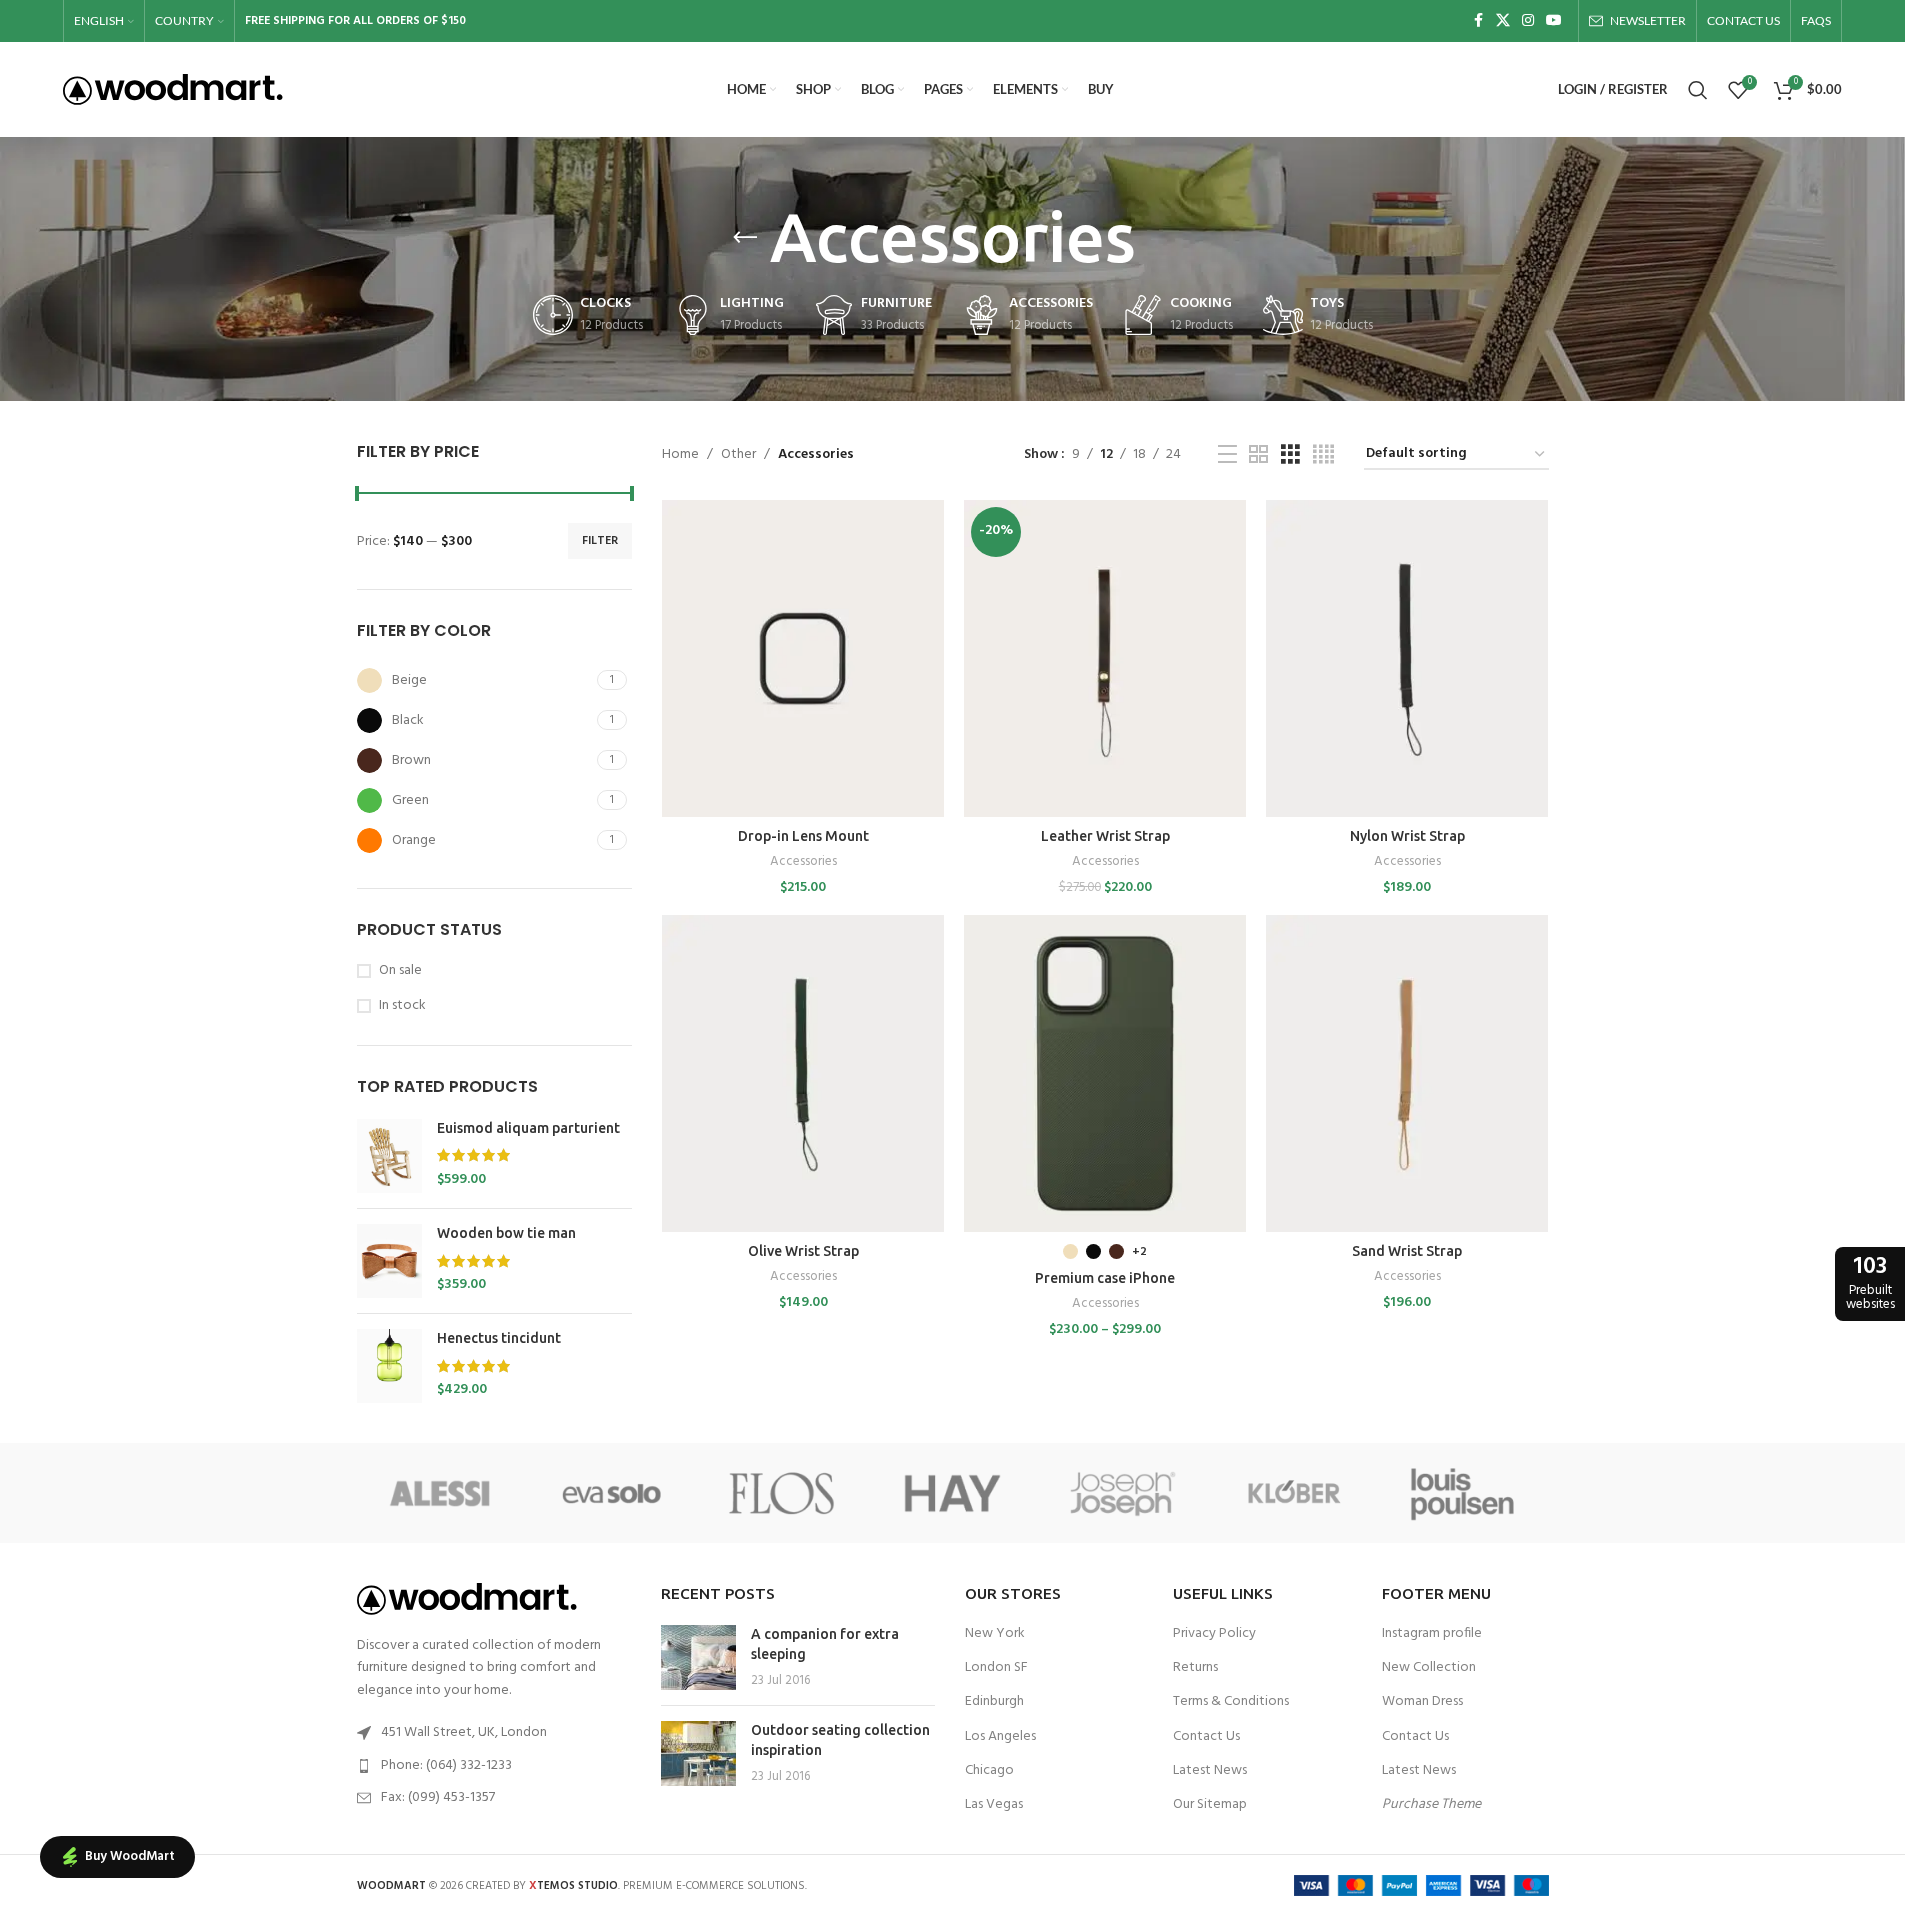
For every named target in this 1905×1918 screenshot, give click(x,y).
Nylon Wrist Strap (1407, 836)
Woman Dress (1422, 1701)
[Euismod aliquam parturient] (389, 1156)
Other (738, 455)
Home (680, 455)
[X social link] (1503, 21)
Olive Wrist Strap (803, 1251)
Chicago (989, 1770)
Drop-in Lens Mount (803, 836)
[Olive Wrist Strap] (803, 1074)
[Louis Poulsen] (1463, 1493)
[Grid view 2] (1258, 455)
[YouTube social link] (1554, 21)
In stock (402, 1006)
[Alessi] (442, 1493)
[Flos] (782, 1493)
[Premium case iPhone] (1105, 1074)
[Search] (1698, 90)
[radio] (1070, 1251)
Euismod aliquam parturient (528, 1128)
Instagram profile (1432, 1633)
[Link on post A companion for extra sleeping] (698, 1657)
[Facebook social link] (1478, 21)
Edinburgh (994, 1701)
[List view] (1227, 455)
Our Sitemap (1210, 1804)
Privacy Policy (1214, 1633)
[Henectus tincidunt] (389, 1366)
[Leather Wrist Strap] (1105, 659)
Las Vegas (994, 1804)
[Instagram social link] (1528, 21)
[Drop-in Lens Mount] (803, 659)
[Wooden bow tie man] (389, 1261)
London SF (996, 1667)
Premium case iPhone (1105, 1278)
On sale (400, 971)
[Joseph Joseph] (1123, 1493)
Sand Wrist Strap (1407, 1251)
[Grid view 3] (1290, 455)
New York (995, 1633)
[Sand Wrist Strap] (1407, 1074)
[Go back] (745, 238)
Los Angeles (1000, 1736)
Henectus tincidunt (499, 1338)
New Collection (1429, 1667)
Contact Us (1206, 1736)
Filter (600, 541)
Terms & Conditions (1231, 1701)
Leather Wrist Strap (1105, 836)
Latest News (1210, 1770)
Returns (1195, 1667)
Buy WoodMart (130, 1856)
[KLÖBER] (1293, 1493)
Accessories (803, 861)
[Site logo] (173, 89)
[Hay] (952, 1493)
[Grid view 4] (1323, 455)
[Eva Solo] (612, 1493)
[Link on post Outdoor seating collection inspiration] (698, 1753)
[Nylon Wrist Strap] (1407, 659)
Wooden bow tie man (506, 1233)
